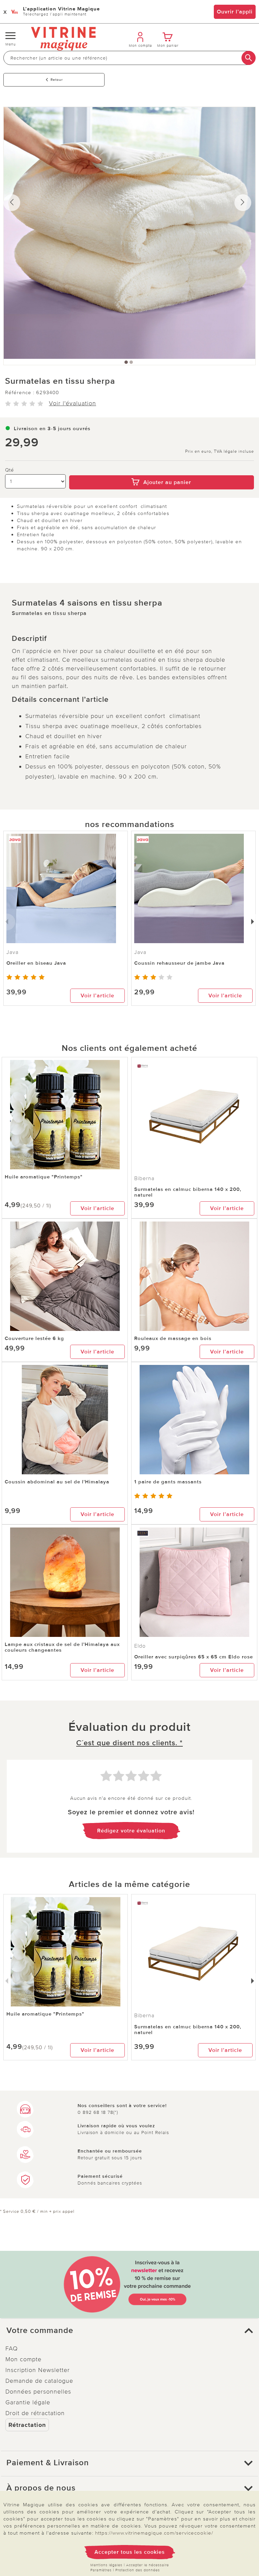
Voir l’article (97, 996)
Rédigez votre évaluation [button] (131, 1831)
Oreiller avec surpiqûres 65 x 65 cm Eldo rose (194, 1657)
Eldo (140, 1646)
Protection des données (138, 2570)
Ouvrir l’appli (235, 12)
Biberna (144, 1178)
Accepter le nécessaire (148, 2565)
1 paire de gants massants (168, 1482)
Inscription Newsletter (38, 2370)
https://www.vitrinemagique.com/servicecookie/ (154, 2533)
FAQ (12, 2348)
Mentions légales (106, 2565)
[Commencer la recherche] (249, 58)
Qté (10, 470)
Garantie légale (28, 2402)
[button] (129, 2331)
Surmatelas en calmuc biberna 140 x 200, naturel (188, 1192)
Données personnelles (38, 2392)
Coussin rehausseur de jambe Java (179, 963)
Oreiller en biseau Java (36, 963)
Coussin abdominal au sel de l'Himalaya (57, 1482)
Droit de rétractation (35, 2413)
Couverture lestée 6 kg (34, 1338)
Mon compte (23, 2359)
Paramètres (101, 2570)
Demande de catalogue (39, 2381)
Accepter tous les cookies (130, 2552)
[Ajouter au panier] (162, 471)
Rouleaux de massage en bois (173, 1338)
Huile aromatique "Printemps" (44, 1177)
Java (140, 952)
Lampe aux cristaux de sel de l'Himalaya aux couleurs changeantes (62, 1647)
